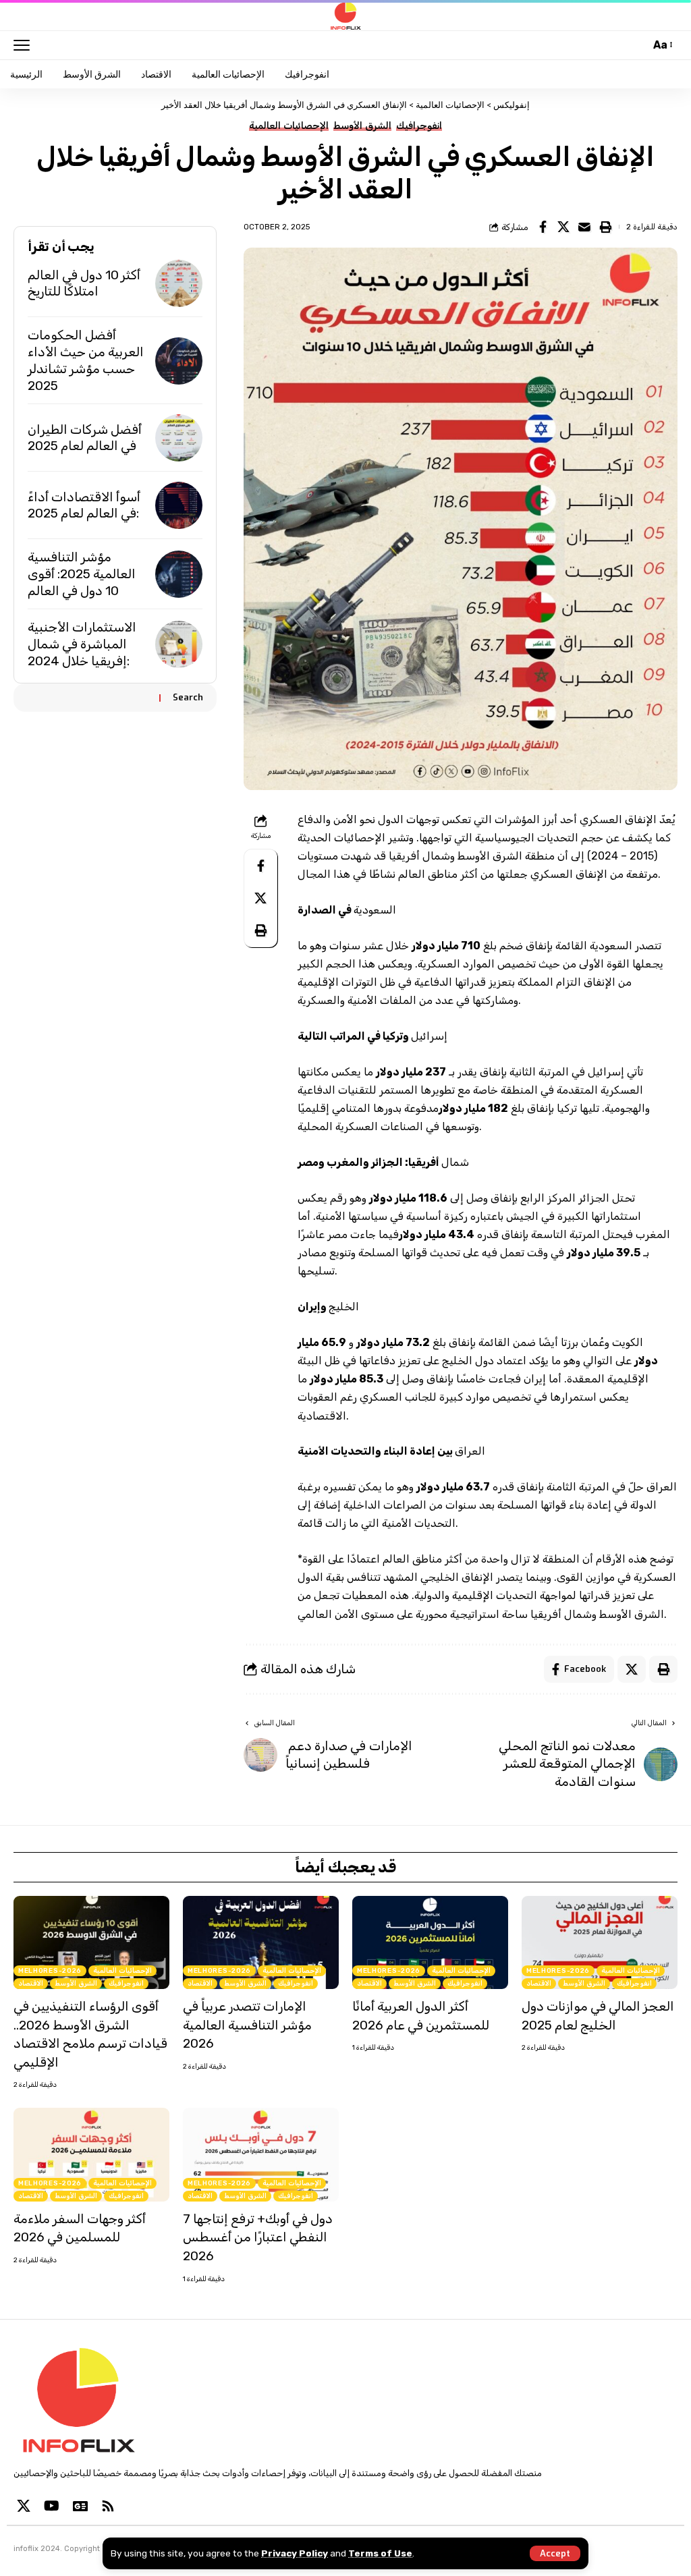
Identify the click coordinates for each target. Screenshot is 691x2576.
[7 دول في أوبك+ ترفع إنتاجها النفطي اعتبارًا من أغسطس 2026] (261, 2155)
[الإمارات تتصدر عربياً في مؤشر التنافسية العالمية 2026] (261, 1943)
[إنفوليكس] (345, 16)
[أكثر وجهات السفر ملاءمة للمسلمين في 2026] (91, 2155)
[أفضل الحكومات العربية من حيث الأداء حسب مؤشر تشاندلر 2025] (179, 361)
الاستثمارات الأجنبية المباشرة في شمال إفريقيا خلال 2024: (82, 644)
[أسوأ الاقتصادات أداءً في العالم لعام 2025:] (179, 505)
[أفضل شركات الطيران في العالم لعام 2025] (179, 438)
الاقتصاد (31, 1984)
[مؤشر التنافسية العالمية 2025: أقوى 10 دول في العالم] (179, 574)
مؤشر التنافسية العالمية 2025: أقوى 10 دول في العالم (82, 573)
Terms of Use (380, 2553)
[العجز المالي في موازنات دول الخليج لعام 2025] (600, 1943)
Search (188, 697)
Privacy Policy (295, 2553)
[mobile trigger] (25, 45)
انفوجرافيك (419, 126)
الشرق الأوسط (362, 126)
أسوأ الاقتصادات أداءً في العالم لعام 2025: (84, 505)
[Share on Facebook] (543, 227)
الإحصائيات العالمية (289, 126)
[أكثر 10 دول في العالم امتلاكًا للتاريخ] (179, 283)
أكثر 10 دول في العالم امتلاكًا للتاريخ (84, 283)
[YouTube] (52, 2506)
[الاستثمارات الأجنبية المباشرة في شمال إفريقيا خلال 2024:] (179, 644)
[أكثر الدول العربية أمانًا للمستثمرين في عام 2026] (430, 1943)
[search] (636, 45)
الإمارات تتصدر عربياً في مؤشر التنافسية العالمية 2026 (247, 2025)
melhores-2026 (50, 1971)
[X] (24, 2506)
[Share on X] (563, 227)
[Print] (605, 227)
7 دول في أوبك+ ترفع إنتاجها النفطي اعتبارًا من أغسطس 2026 (258, 2237)
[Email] (584, 227)
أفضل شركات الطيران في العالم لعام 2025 (85, 438)
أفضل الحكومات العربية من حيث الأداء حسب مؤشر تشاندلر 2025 (86, 360)
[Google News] (80, 2506)
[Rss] (108, 2506)
